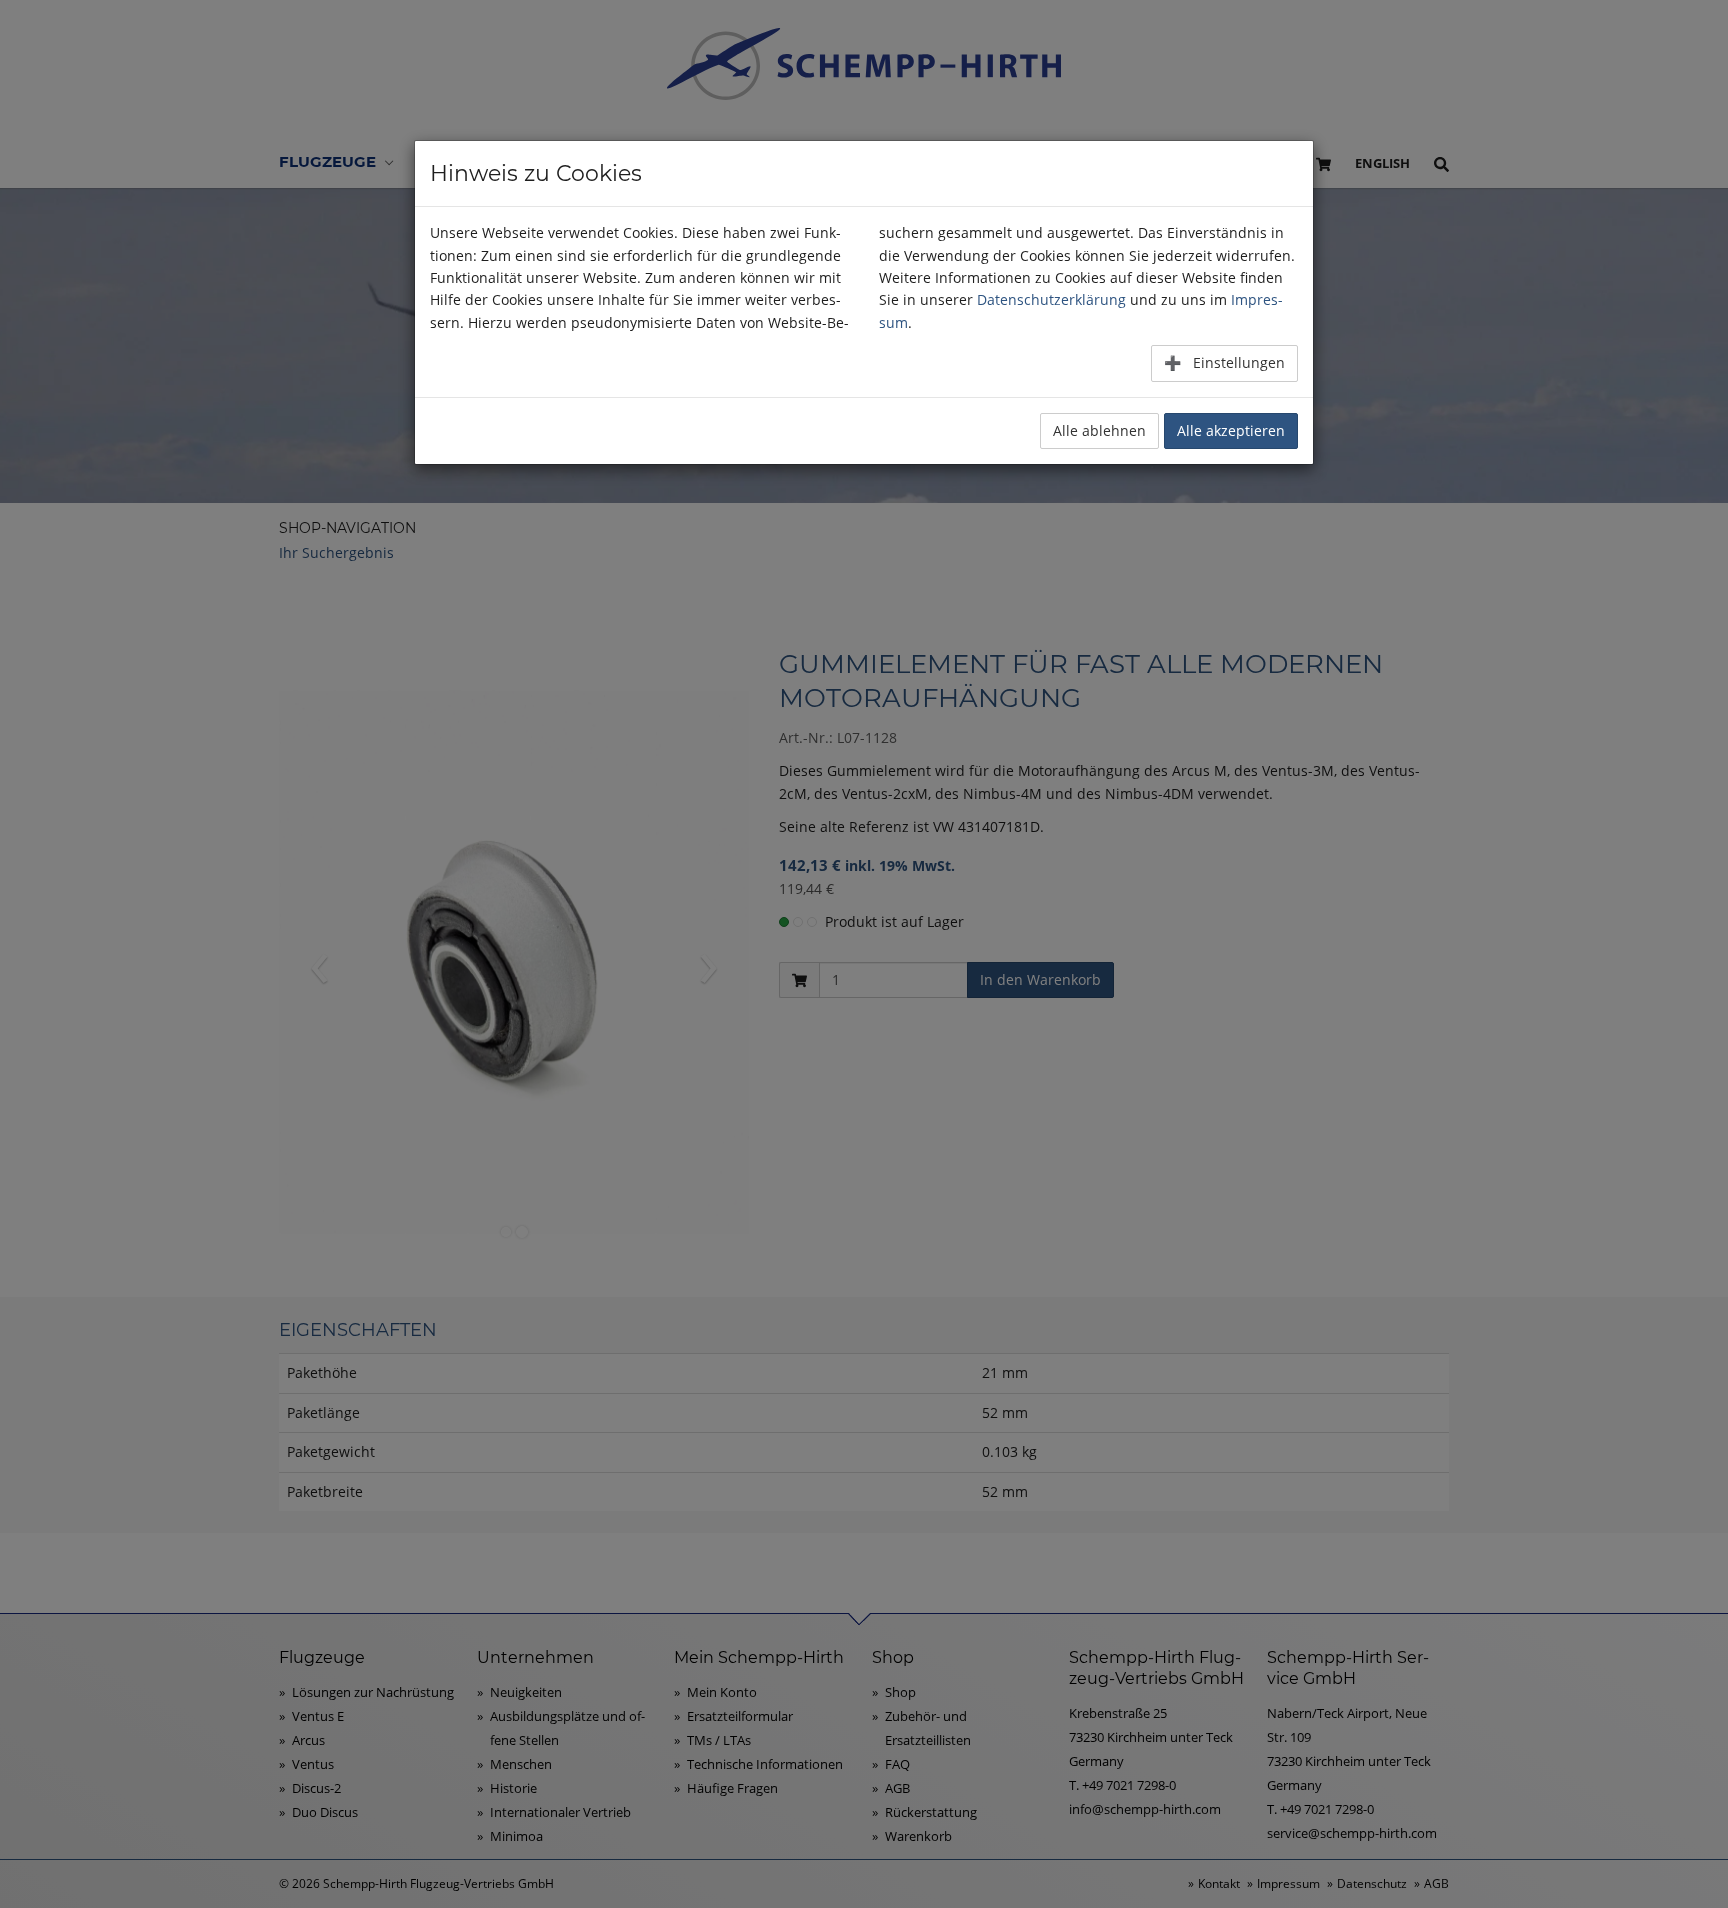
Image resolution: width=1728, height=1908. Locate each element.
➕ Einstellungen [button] (1224, 362)
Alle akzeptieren (1231, 430)
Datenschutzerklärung (1051, 299)
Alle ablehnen (1099, 430)
